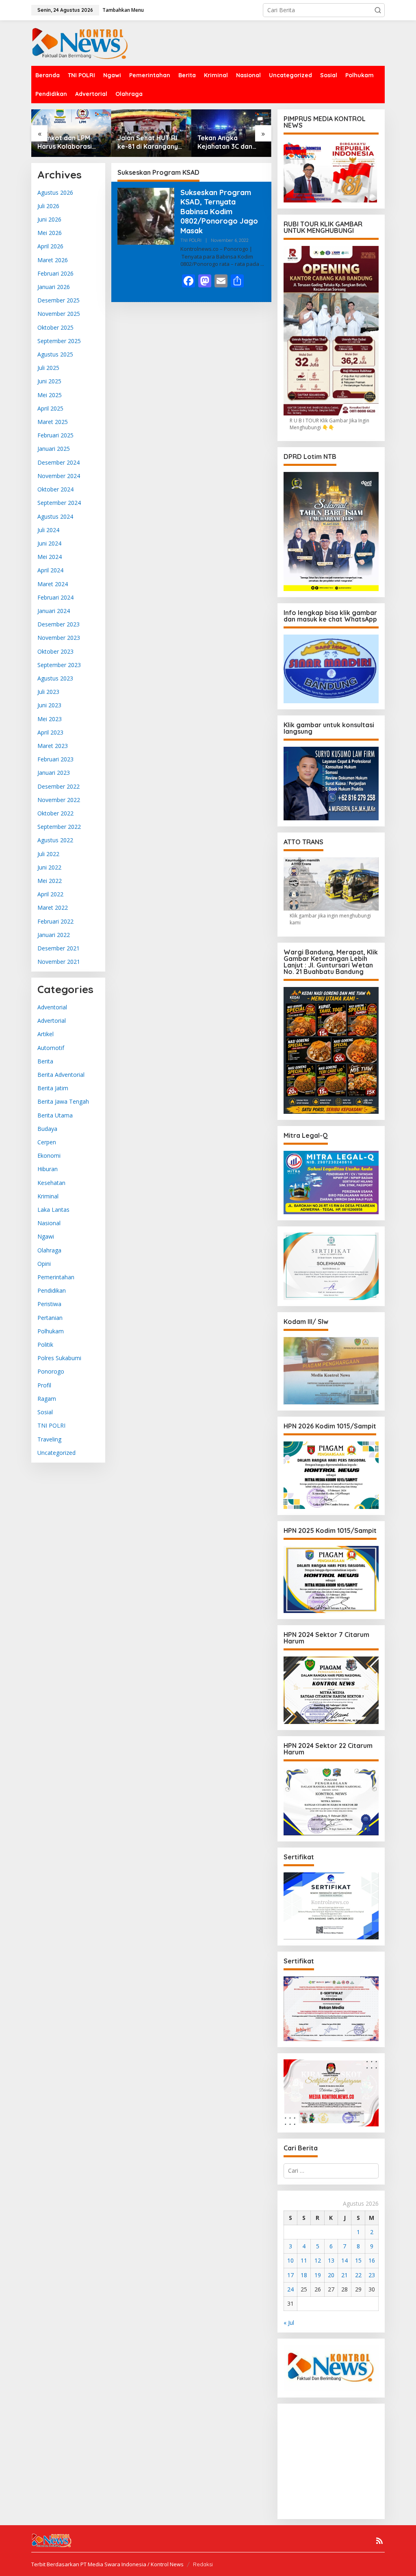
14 (344, 2260)
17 (290, 2275)
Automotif (51, 1048)
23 (372, 2275)
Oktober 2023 (55, 651)
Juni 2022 (49, 867)
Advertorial (52, 1021)
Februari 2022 (55, 921)
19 (318, 2275)
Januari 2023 (54, 773)
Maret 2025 (53, 422)
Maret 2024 (53, 584)
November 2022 (59, 800)
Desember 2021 (58, 948)
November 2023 (59, 638)
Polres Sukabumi (59, 1358)
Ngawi (46, 1236)
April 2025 (50, 408)
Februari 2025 (55, 435)
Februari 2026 (55, 273)
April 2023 (50, 732)
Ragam (47, 1399)
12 (318, 2260)
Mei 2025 (50, 395)
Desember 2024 (58, 462)
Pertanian (50, 1318)
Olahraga (49, 1250)
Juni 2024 (49, 543)
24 (290, 2289)
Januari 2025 (54, 449)
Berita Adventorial (61, 1075)
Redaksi (203, 2564)
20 (331, 2275)
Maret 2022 (53, 908)
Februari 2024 (55, 597)
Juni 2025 (49, 381)
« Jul (289, 2323)
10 (290, 2260)
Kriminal (48, 1196)
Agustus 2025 (55, 354)
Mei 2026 (50, 233)
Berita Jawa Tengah (63, 1101)
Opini (44, 1264)
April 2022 (50, 894)
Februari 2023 (55, 759)
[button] (378, 10)
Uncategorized (56, 1453)
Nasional (49, 1223)
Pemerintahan (56, 1277)
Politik (45, 1345)
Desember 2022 (58, 786)
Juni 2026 (49, 219)
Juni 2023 (49, 705)
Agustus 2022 (55, 840)
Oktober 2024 (55, 489)
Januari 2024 (54, 611)
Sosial (45, 1412)
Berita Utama (55, 1115)
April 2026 (50, 246)
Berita (45, 1061)
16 (372, 2260)
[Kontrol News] (87, 42)
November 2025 (59, 314)
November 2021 (59, 962)
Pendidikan (52, 1290)
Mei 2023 (50, 719)
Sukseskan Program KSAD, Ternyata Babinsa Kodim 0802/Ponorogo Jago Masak (219, 212)
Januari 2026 (54, 287)
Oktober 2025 (55, 327)
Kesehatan (51, 1183)
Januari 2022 (54, 935)
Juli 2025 (48, 368)
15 (358, 2260)
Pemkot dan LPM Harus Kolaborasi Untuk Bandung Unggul (65, 142)
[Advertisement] (350, 2461)
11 (304, 2260)
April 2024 (50, 570)
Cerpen (47, 1142)
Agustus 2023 (55, 678)
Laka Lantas (53, 1210)
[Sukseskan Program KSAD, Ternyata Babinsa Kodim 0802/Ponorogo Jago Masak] (262, 264)
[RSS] (379, 2541)
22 (358, 2275)
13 (331, 2260)
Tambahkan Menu (123, 10)
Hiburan (48, 1169)
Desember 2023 (58, 624)
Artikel (45, 1034)
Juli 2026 (48, 206)
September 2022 (59, 827)
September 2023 (59, 665)
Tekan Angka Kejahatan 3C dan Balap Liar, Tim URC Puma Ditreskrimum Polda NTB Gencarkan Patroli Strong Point (228, 142)
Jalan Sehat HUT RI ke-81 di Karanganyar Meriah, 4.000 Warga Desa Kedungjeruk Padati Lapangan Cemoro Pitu (151, 142)
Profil (44, 1385)
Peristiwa (49, 1304)
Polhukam (51, 1331)
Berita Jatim (53, 1088)
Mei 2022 (50, 881)
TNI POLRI (51, 1425)
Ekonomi (49, 1155)
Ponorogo (51, 1371)
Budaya (47, 1129)
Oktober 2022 (55, 813)
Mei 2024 (50, 557)
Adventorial (52, 1007)
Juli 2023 (48, 692)
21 (344, 2275)
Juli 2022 (48, 854)
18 (304, 2275)
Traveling (49, 1439)
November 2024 (59, 476)
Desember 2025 (58, 300)
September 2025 (59, 341)
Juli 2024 (48, 530)
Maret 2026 (53, 260)
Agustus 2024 (55, 516)
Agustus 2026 (55, 192)
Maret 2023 (53, 746)
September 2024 (59, 503)
